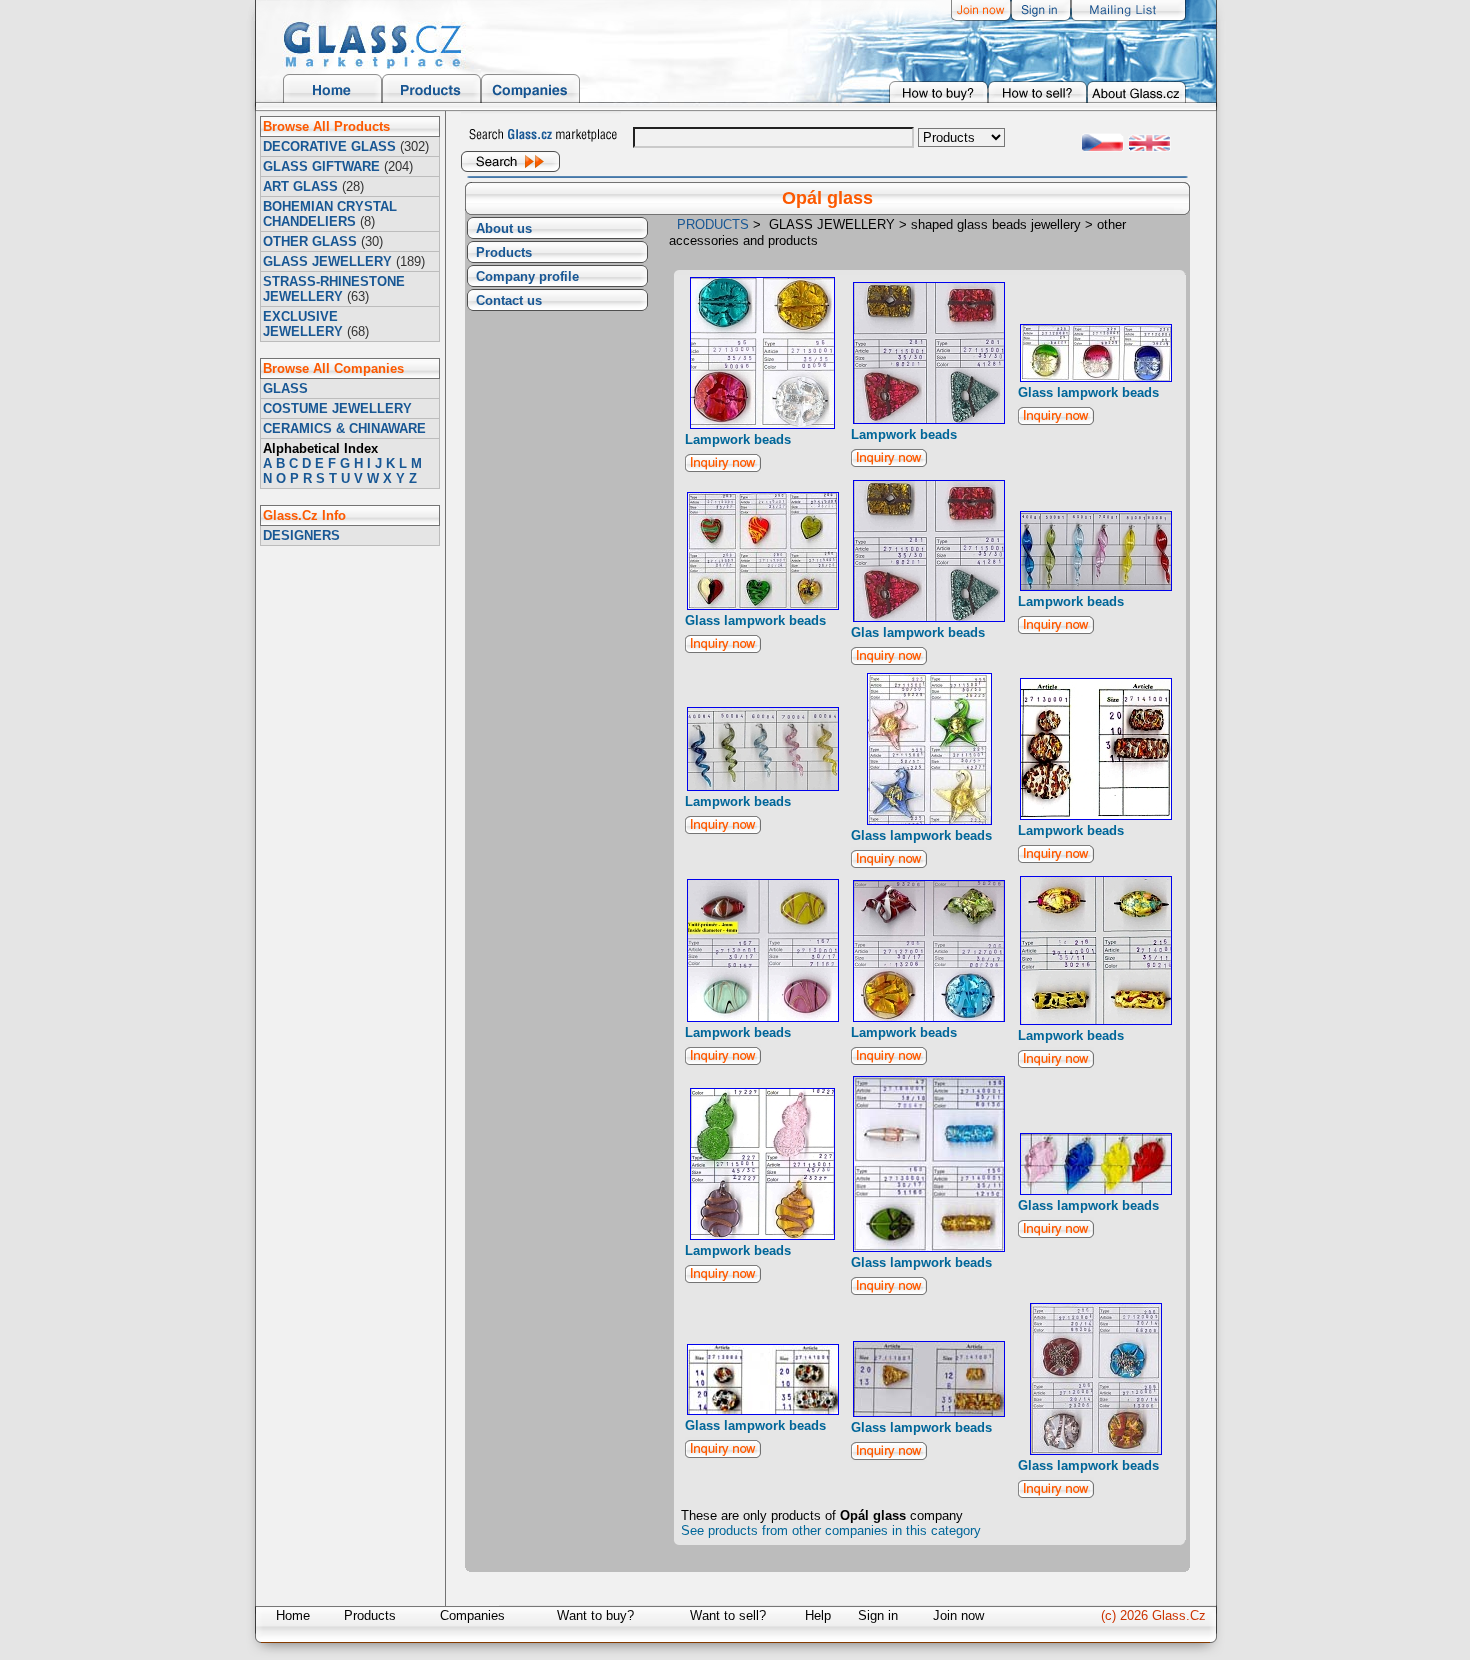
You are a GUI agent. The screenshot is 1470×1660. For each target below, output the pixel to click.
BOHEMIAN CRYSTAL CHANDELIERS (330, 214)
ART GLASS (300, 186)
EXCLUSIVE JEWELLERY (303, 324)
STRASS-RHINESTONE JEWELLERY (334, 289)
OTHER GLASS (310, 241)
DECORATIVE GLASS (329, 146)
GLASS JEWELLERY (327, 261)
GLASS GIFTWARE (321, 166)
